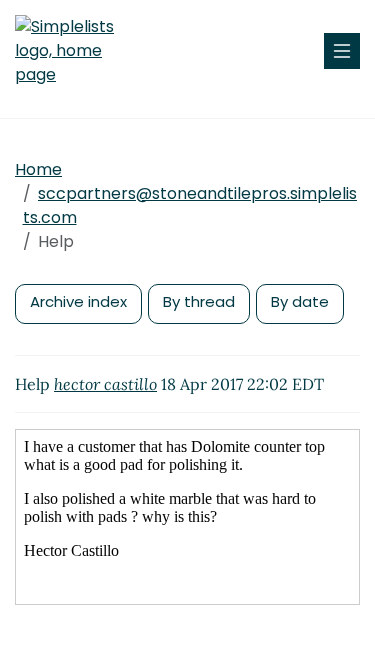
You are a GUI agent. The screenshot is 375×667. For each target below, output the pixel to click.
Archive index (78, 301)
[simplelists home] (75, 51)
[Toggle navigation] (342, 51)
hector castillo (105, 384)
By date (300, 301)
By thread (199, 301)
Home (38, 169)
